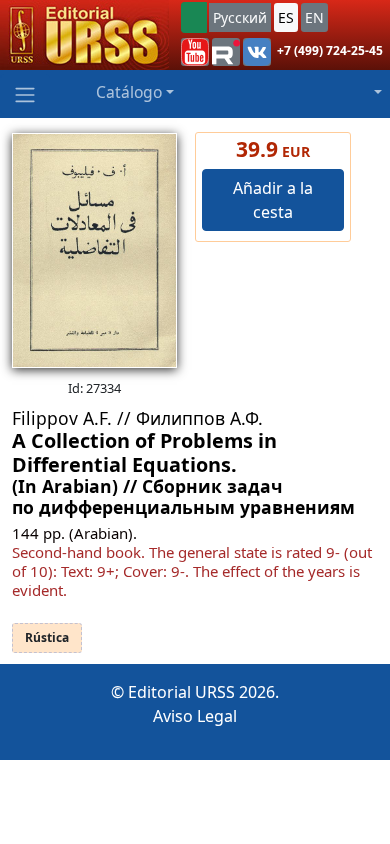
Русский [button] (240, 17)
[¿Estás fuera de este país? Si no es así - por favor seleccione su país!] (194, 17)
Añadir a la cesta (273, 200)
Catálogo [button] (129, 92)
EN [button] (314, 17)
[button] (195, 52)
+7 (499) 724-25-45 (330, 50)
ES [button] (286, 17)
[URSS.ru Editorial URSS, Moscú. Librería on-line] (84, 35)
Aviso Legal (195, 716)
